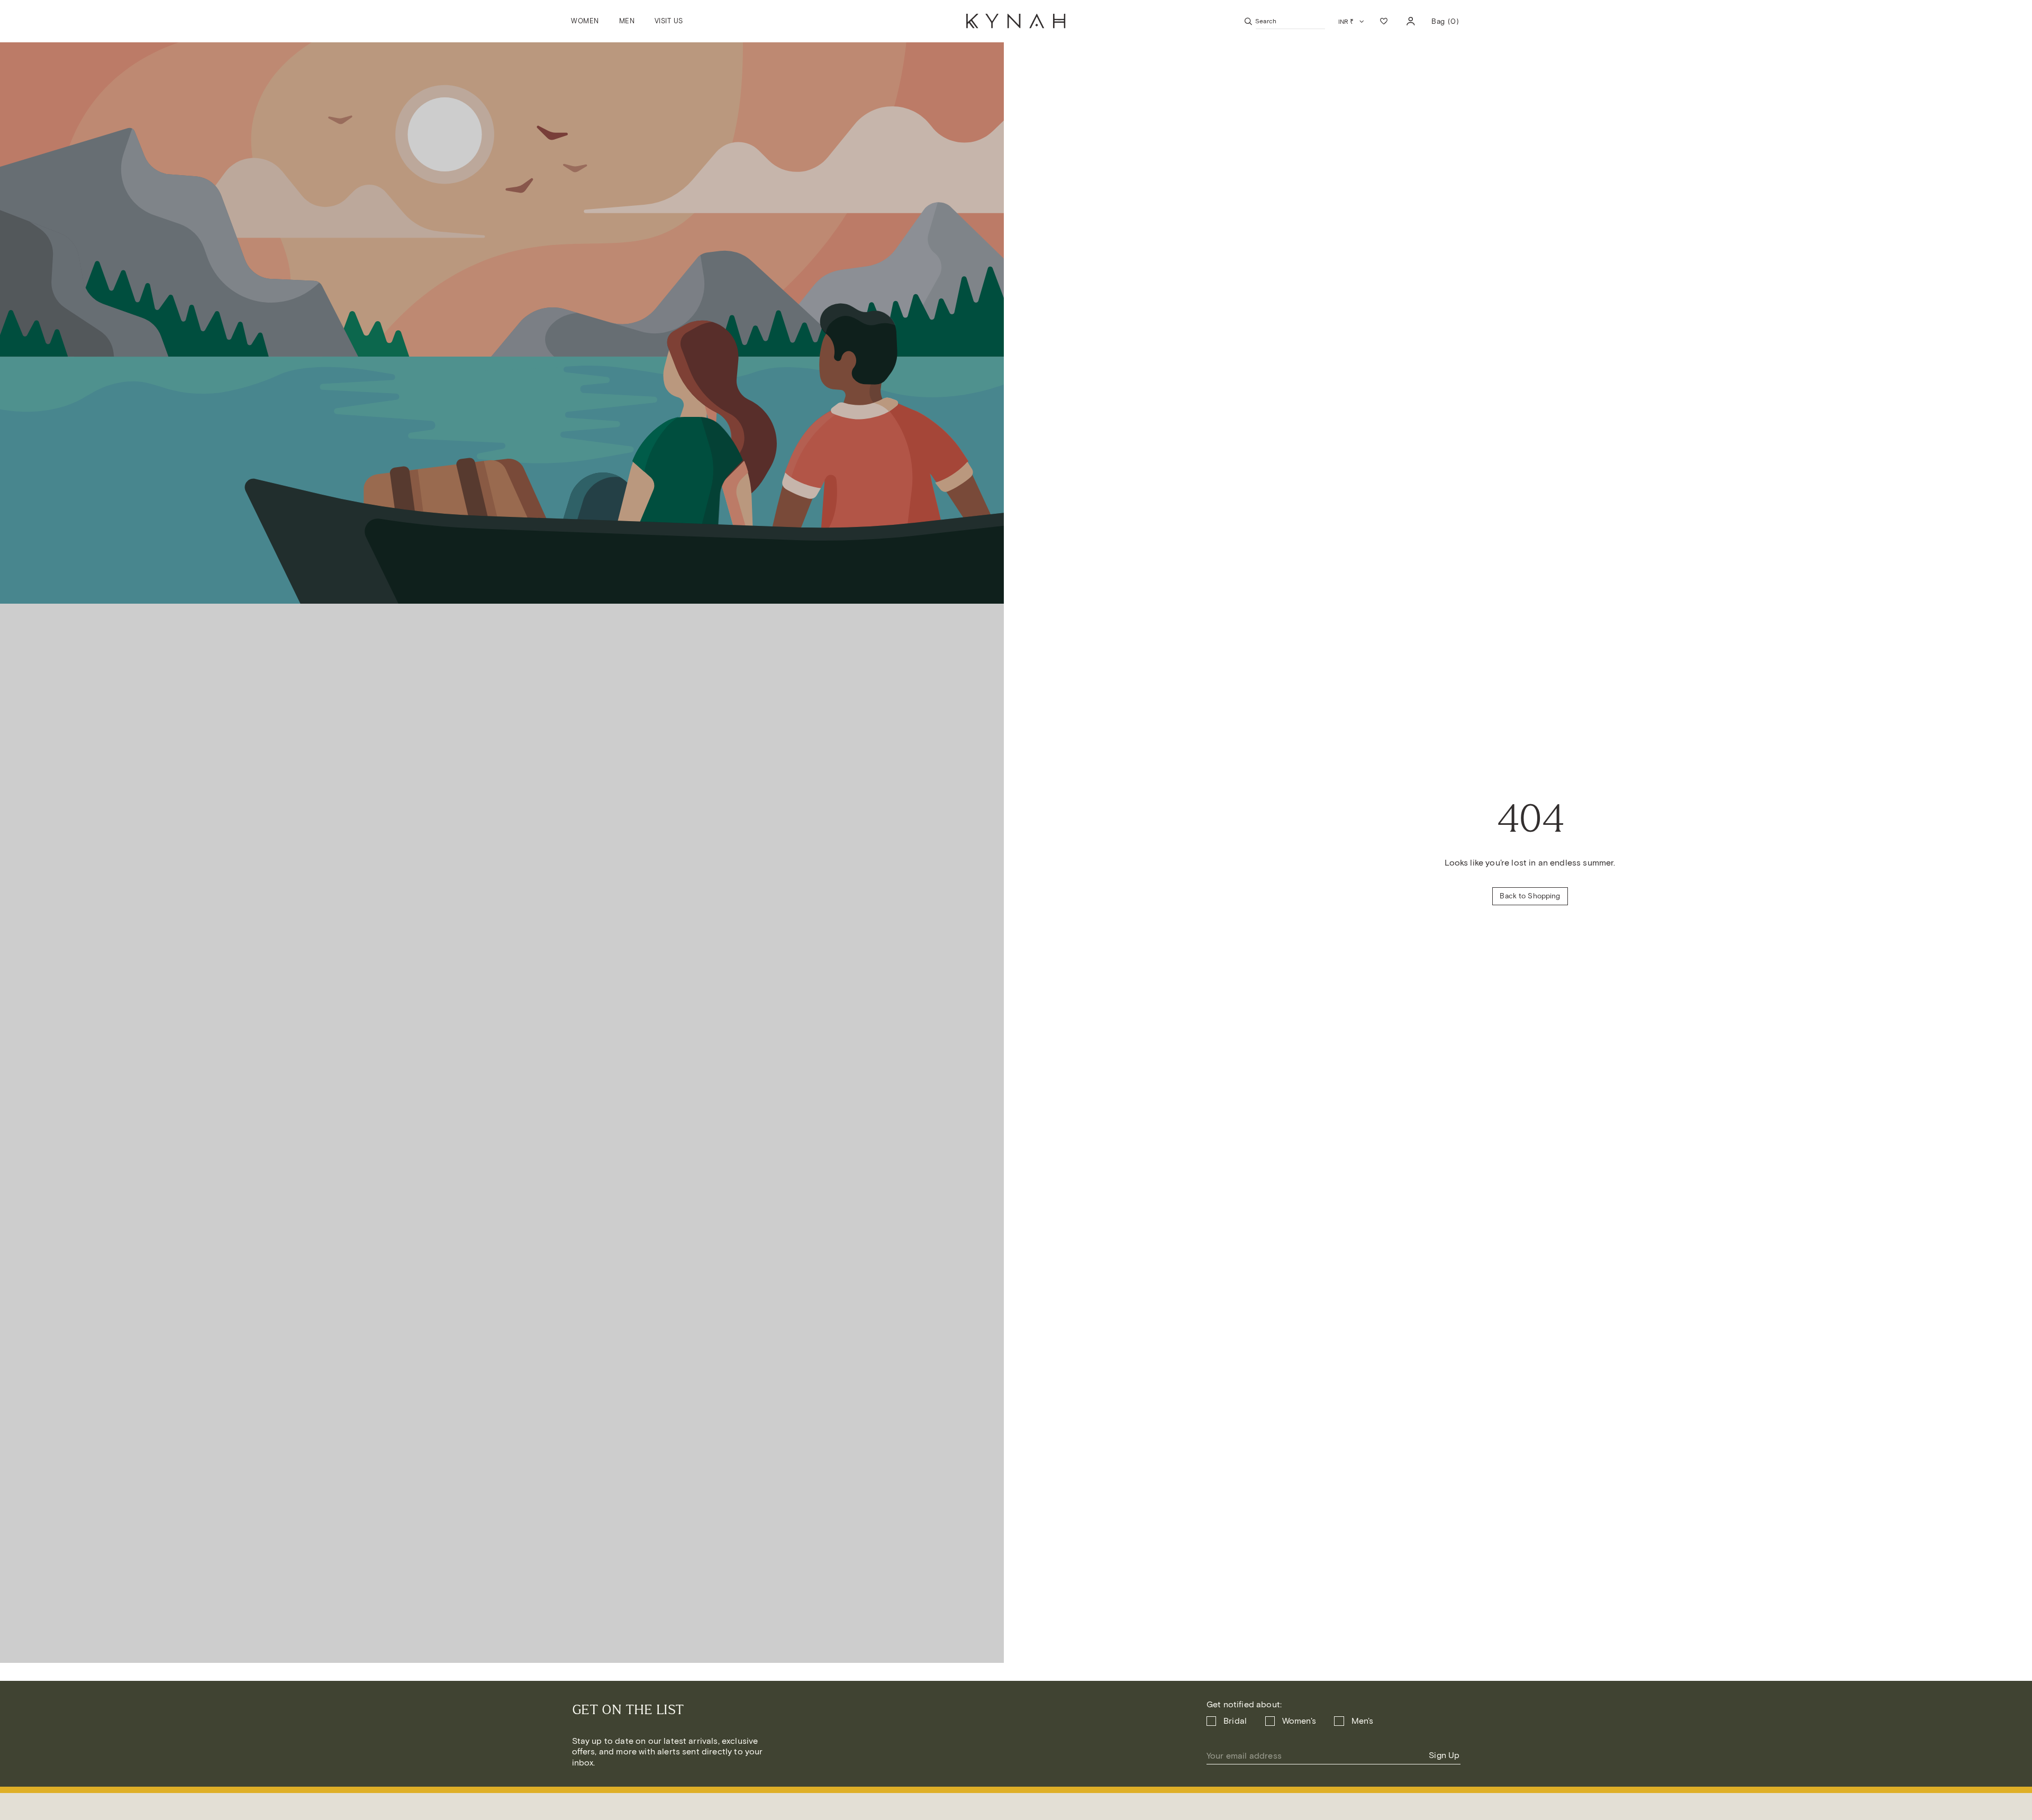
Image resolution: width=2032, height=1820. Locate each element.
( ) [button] (1445, 25)
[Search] (1248, 21)
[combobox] (1291, 21)
